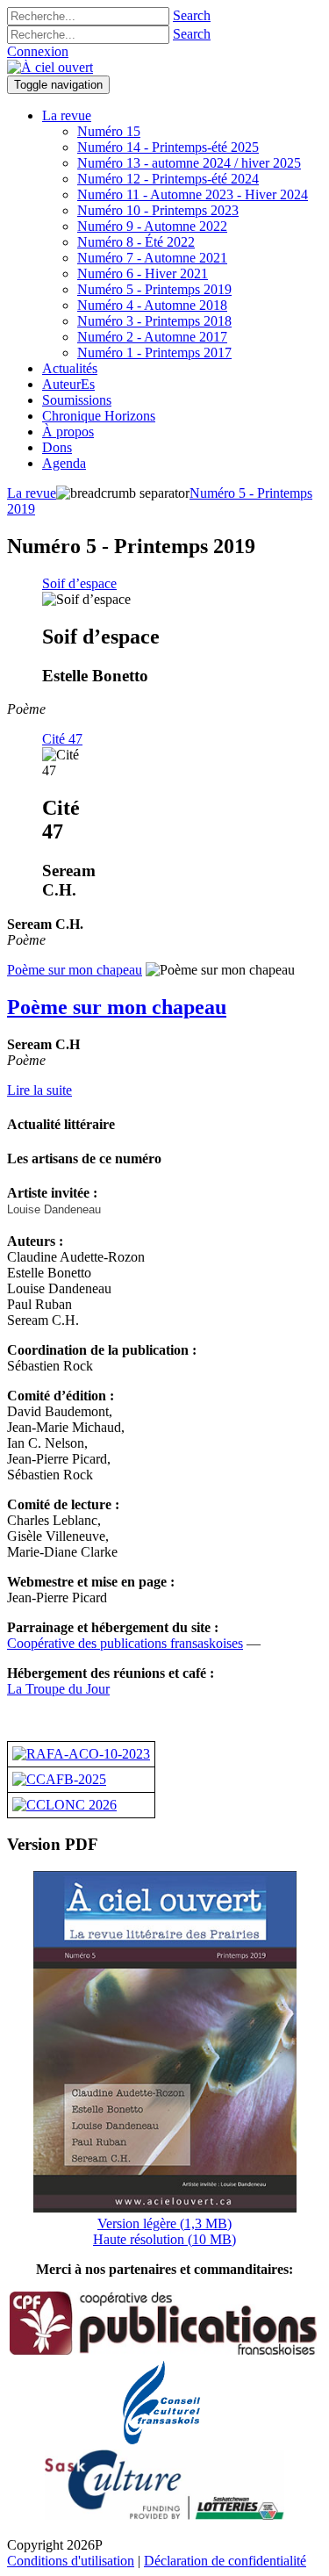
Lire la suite (39, 1090)
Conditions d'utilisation (71, 2561)
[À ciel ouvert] (50, 67)
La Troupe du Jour (58, 1689)
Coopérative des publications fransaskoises (125, 1643)
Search (192, 15)
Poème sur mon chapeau (75, 970)
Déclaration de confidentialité (225, 2561)
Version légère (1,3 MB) (164, 2223)
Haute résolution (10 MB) (164, 2239)
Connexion (38, 51)
